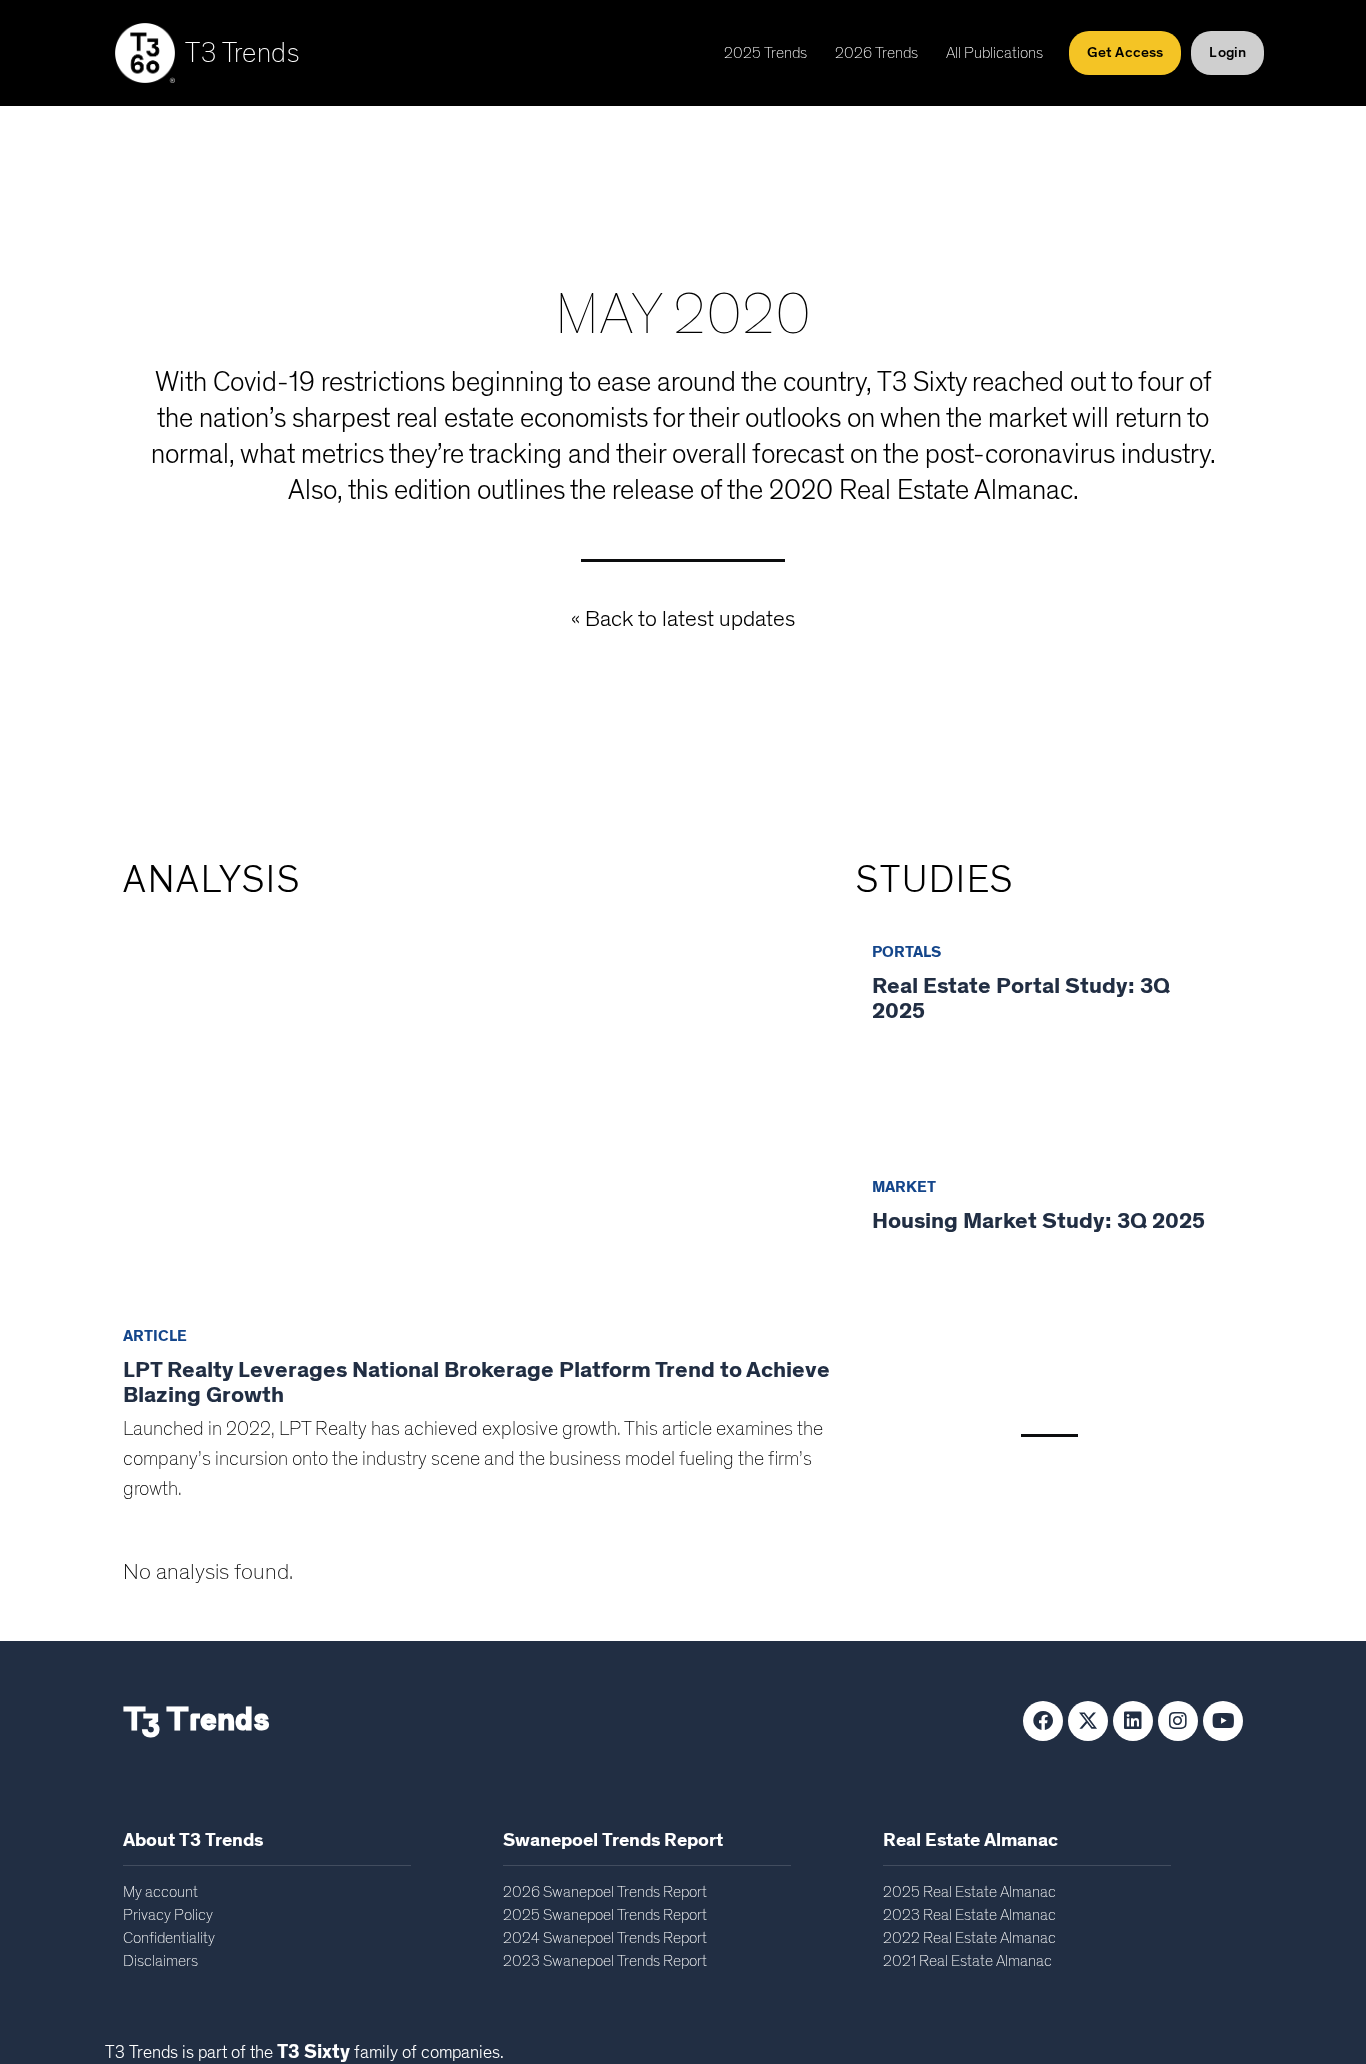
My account (160, 1892)
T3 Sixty (313, 2052)
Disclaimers (160, 1961)
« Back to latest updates (683, 619)
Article (155, 1336)
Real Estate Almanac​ (970, 1840)
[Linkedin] (1133, 1721)
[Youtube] (1223, 1721)
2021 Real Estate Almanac (967, 1961)
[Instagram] (1178, 1721)
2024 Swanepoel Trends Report (605, 1938)
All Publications (994, 53)
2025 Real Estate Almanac (969, 1892)
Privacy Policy (168, 1915)
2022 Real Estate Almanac (969, 1938)
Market (904, 1187)
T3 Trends (242, 54)
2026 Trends (876, 53)
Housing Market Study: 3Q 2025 (1038, 1221)
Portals (906, 952)
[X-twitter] (1088, 1721)
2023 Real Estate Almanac (969, 1915)
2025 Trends (765, 53)
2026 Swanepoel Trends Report (605, 1892)
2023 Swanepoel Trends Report (605, 1961)
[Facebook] (1043, 1721)
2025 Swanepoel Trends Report (605, 1915)
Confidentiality (169, 1938)
